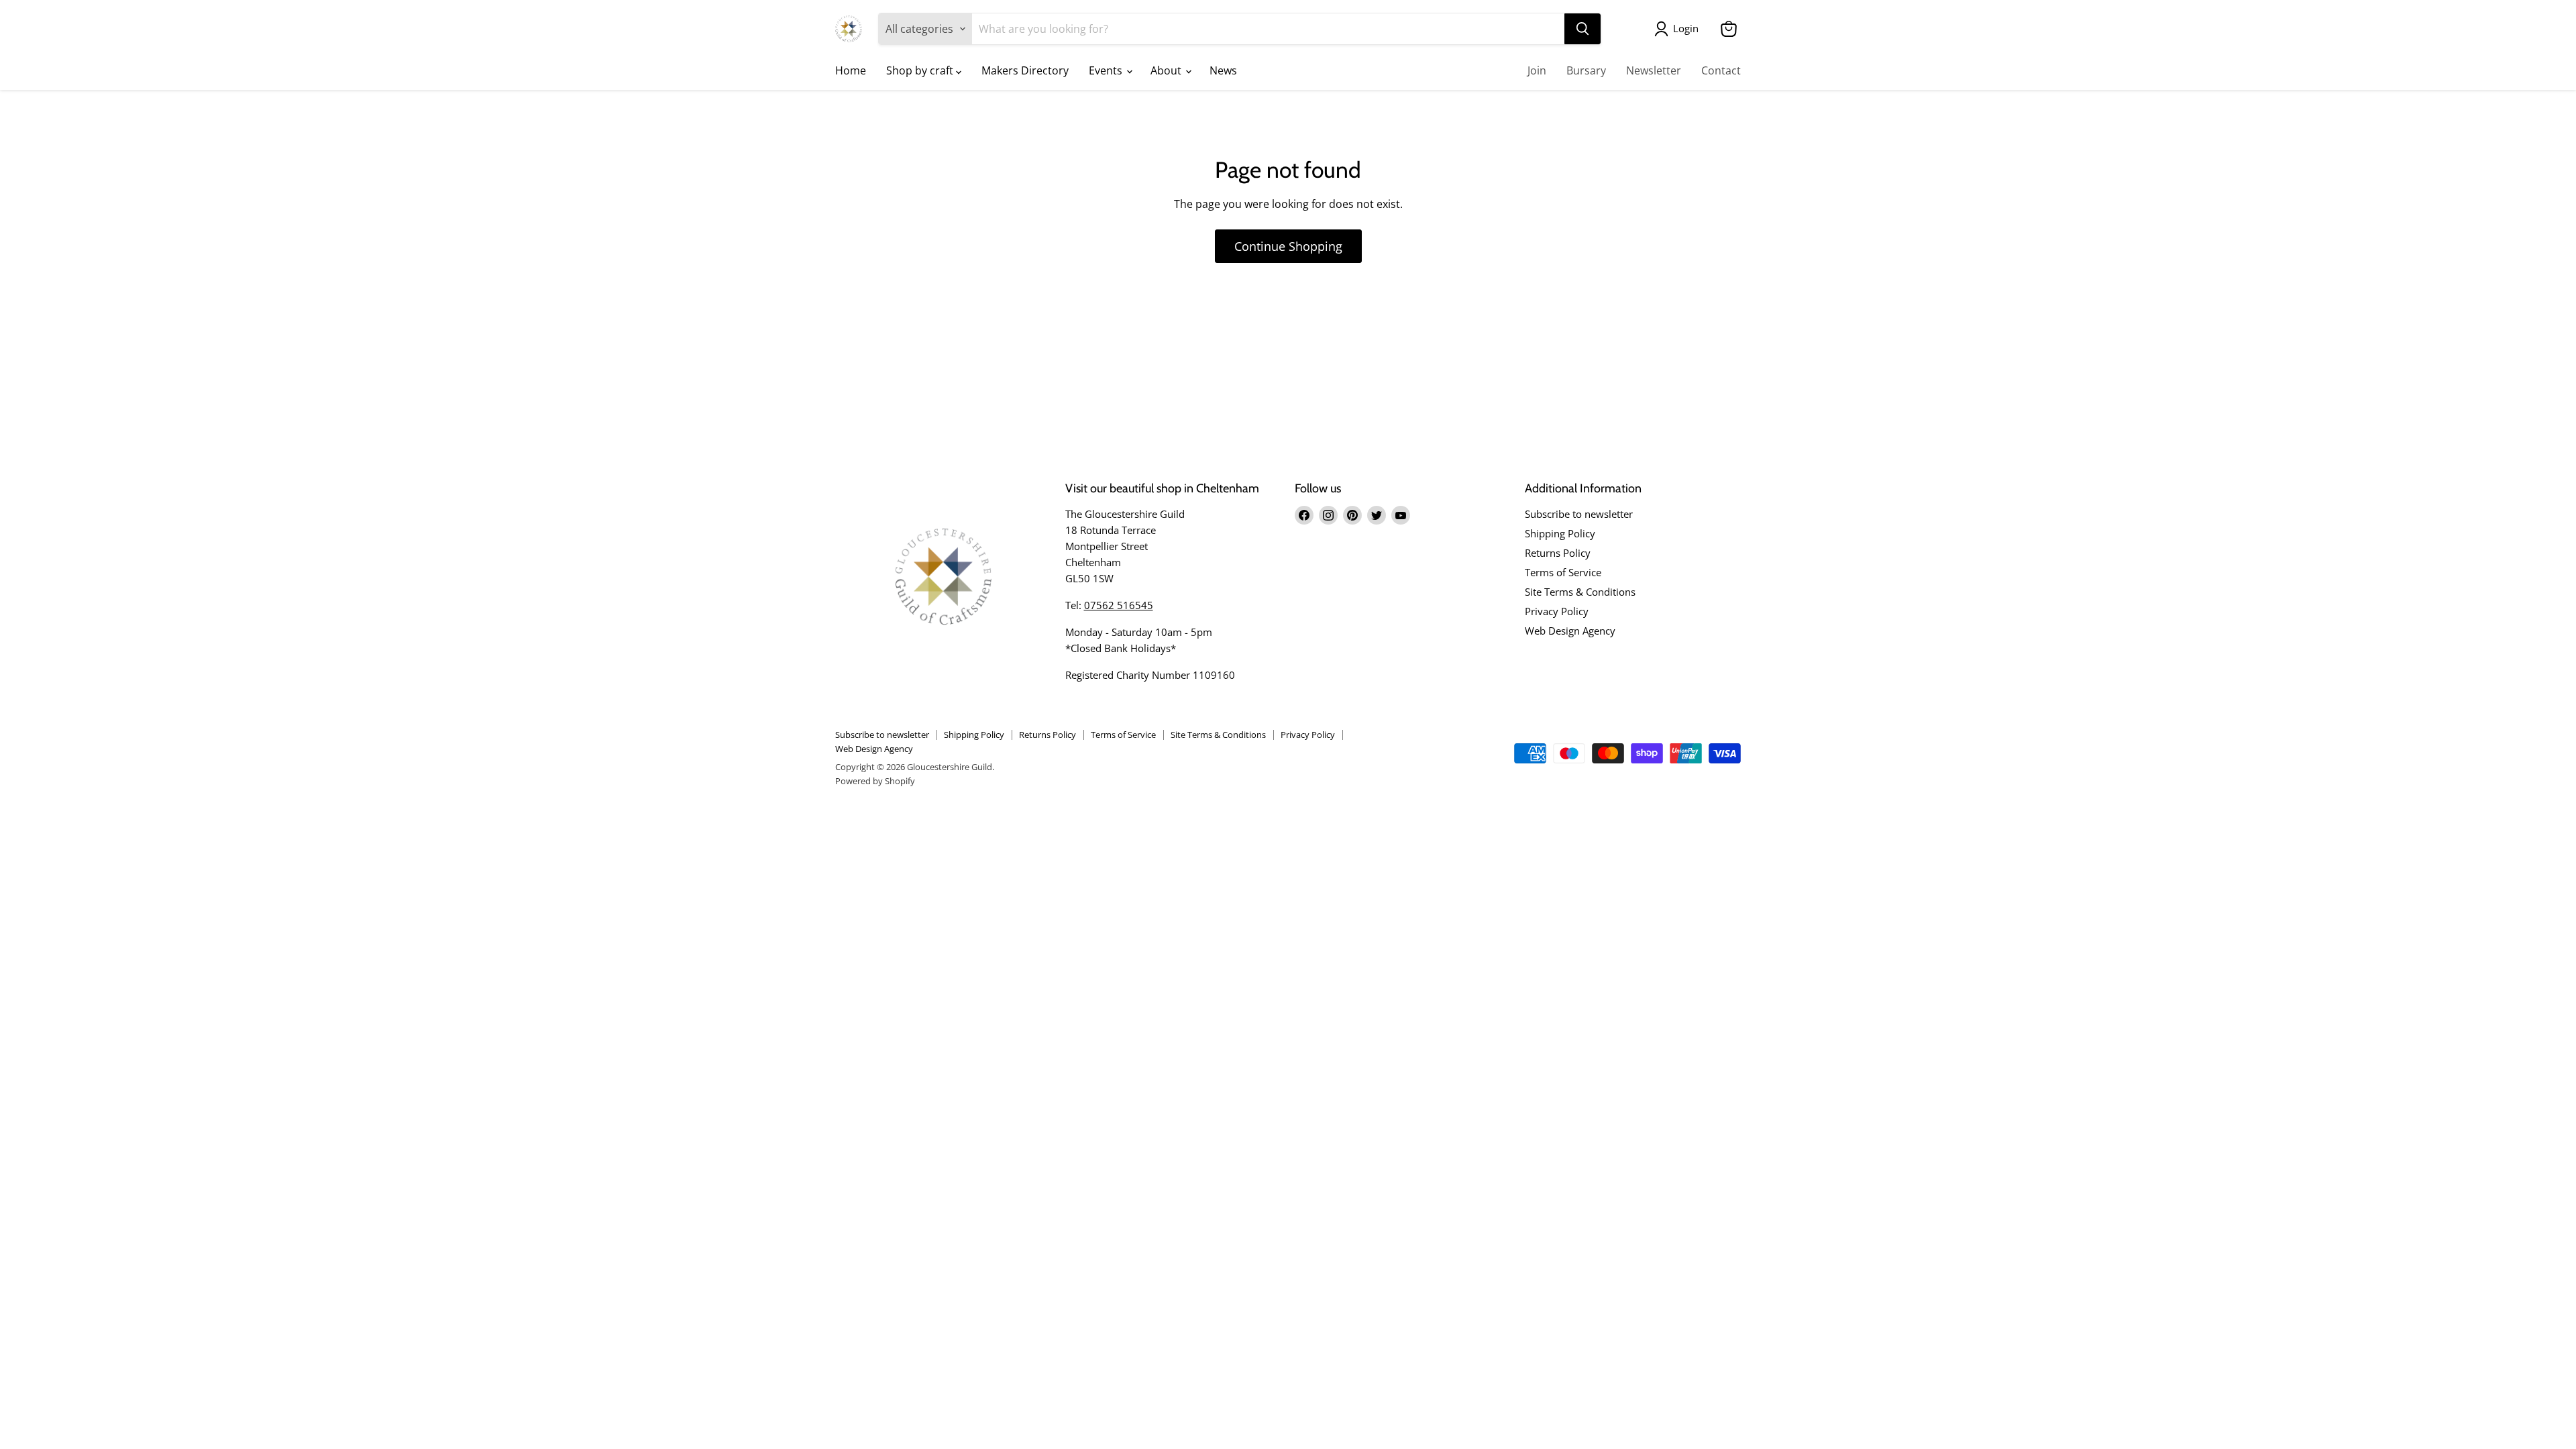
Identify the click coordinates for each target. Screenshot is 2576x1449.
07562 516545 (1119, 605)
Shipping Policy (1560, 533)
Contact (1721, 70)
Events (1107, 70)
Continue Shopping (1288, 246)
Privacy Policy (1557, 611)
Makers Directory (1025, 70)
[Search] (1582, 29)
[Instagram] (1328, 515)
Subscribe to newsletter (1579, 514)
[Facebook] (1304, 515)
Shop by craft (921, 70)
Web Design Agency (1570, 631)
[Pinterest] (1352, 515)
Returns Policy (1558, 553)
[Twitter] (1377, 515)
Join (1537, 70)
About (1167, 70)
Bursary (1586, 70)
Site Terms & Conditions (1580, 592)
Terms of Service (1563, 572)
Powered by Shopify (875, 781)
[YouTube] (1401, 515)
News (1223, 70)
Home (851, 70)
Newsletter (1654, 70)
